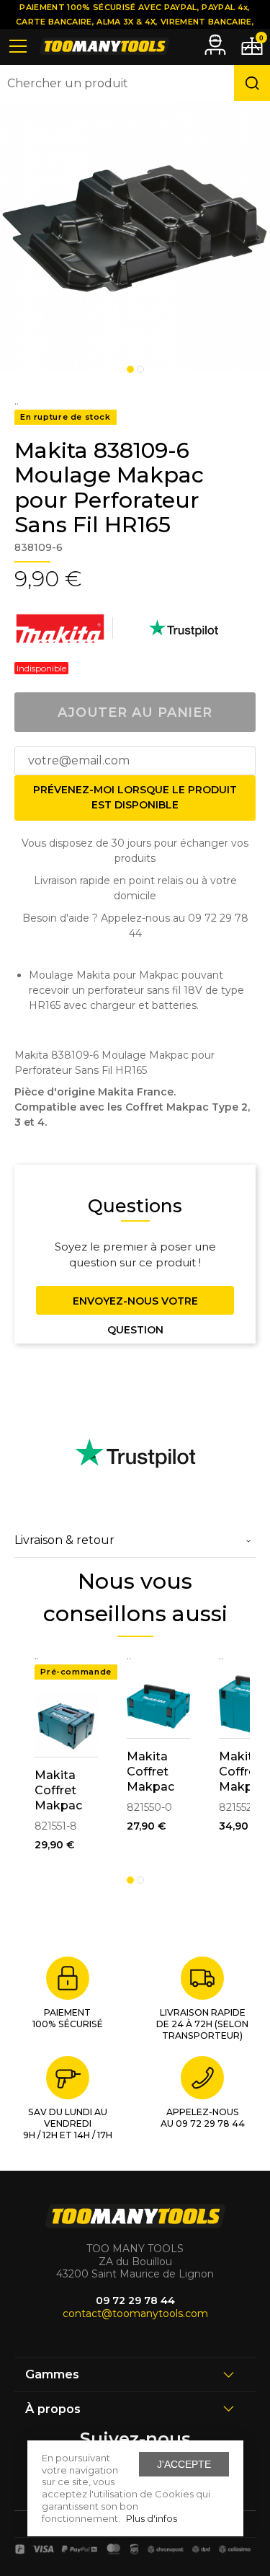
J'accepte (184, 2464)
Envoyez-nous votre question (135, 1305)
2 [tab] (140, 369)
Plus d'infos (152, 2518)
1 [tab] (130, 369)
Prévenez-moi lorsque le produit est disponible (135, 797)
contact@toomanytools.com (135, 2313)
